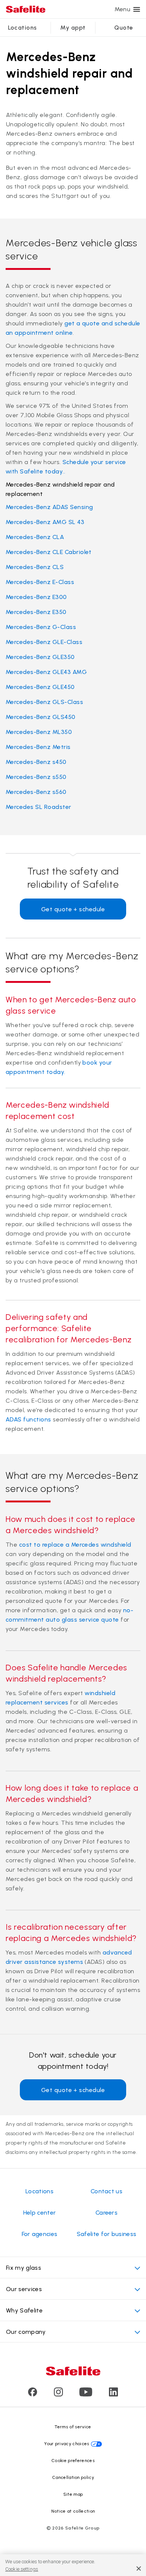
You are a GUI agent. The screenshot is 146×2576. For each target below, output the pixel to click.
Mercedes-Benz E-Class (40, 582)
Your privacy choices (67, 2444)
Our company (26, 2332)
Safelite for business (107, 2234)
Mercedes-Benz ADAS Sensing (49, 507)
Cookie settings (22, 2569)
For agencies (40, 2234)
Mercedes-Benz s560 (36, 792)
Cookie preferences (73, 2461)
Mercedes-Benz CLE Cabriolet (49, 552)
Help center (40, 2213)
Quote (124, 28)
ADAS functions (28, 1419)
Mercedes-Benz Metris (38, 747)
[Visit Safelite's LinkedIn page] (113, 2394)
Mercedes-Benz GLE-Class (44, 642)
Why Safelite (24, 2310)
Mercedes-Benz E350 (36, 612)
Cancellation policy (73, 2477)
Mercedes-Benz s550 (36, 777)
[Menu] (137, 9)
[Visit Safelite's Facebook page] (33, 2394)
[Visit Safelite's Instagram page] (58, 2394)
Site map (73, 2494)
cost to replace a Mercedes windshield (75, 1545)
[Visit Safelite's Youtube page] (86, 2394)
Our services (24, 2289)
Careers (107, 2213)
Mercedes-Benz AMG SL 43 (45, 522)
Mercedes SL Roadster (39, 807)
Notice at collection (73, 2511)
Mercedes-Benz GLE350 (40, 657)
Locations (22, 28)
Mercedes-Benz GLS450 (41, 717)
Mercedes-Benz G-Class (41, 627)
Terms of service (73, 2427)
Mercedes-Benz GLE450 (40, 687)
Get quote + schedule (73, 909)
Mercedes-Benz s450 (36, 762)
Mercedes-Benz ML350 (39, 732)
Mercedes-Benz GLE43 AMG (46, 672)
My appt (73, 28)
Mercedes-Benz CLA (35, 537)
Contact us (107, 2191)
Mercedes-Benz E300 (36, 597)
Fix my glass (24, 2268)
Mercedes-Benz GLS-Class (44, 702)
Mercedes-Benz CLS (35, 567)
